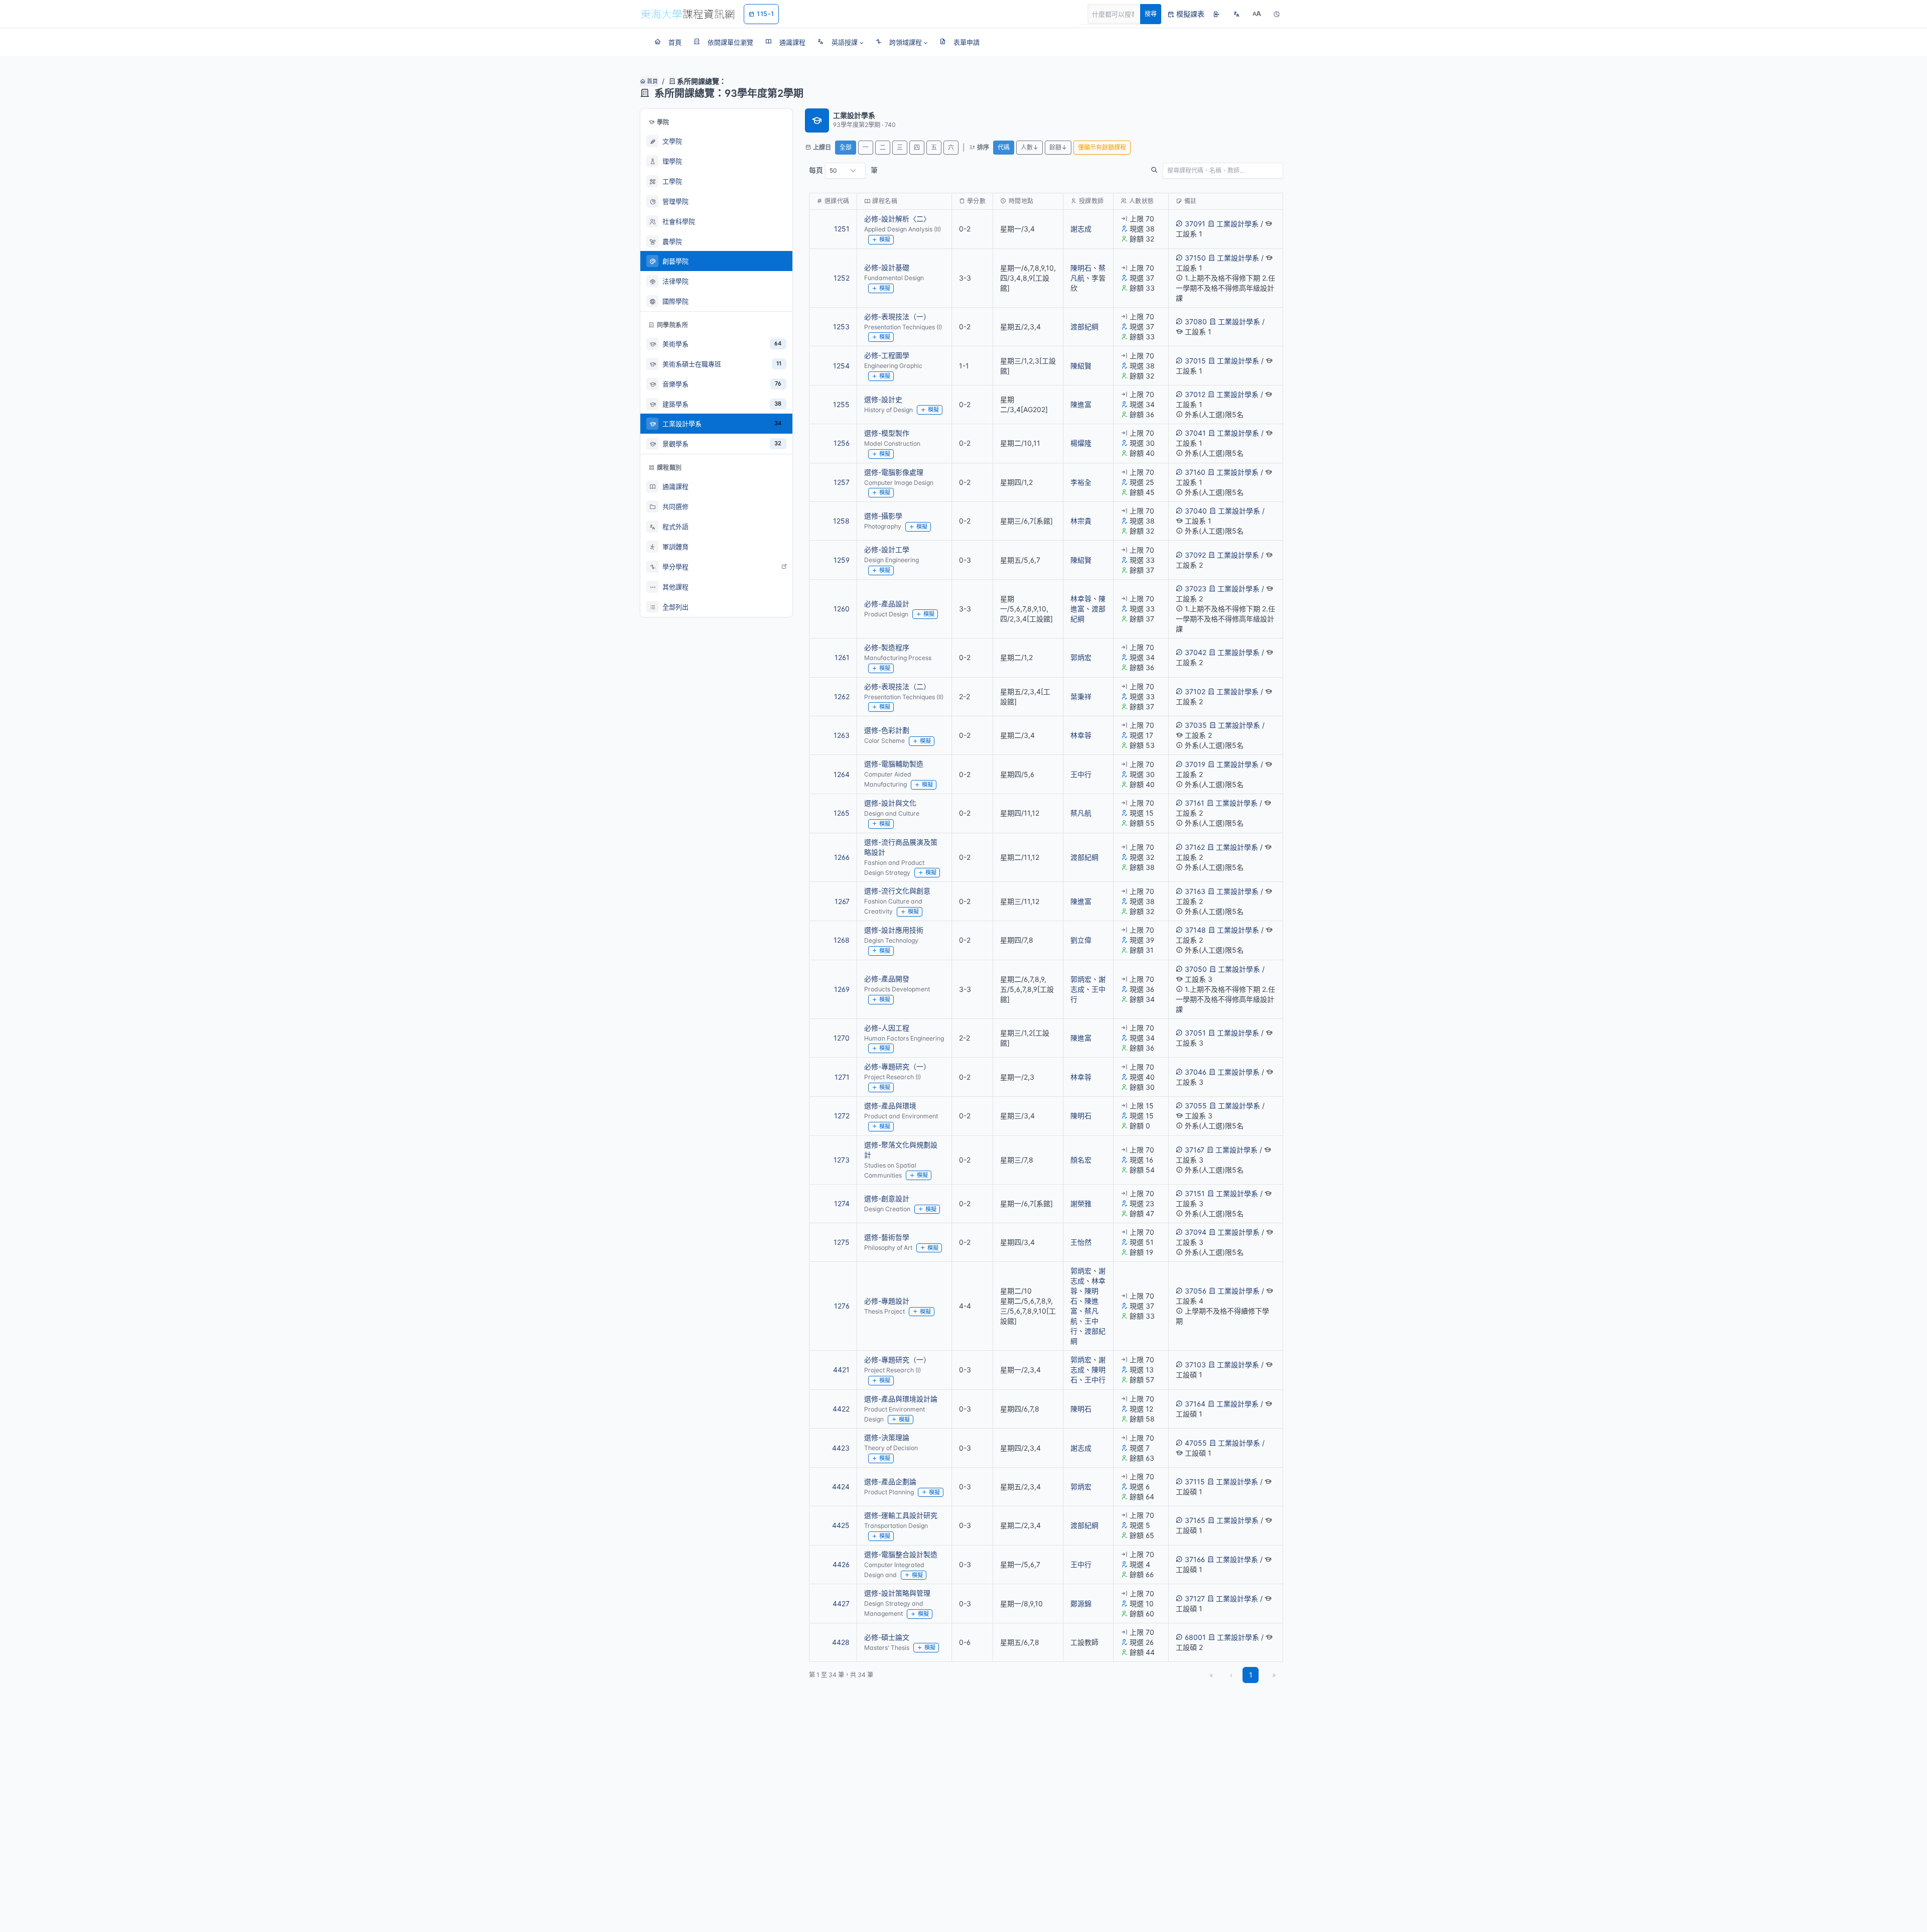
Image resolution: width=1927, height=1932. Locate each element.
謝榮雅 (1081, 1203)
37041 (1195, 433)
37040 (1196, 511)
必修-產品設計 (887, 604)
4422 (841, 1409)
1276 (842, 1306)
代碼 (1004, 147)
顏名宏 (1081, 1160)
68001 (1195, 1637)
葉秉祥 (1081, 696)
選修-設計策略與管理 (897, 1593)
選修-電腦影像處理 (894, 472)
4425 (841, 1525)
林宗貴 (1081, 521)
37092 (1195, 555)
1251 (842, 229)
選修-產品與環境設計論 (901, 1399)
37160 (1195, 472)
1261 (842, 657)
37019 (1195, 764)
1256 (842, 443)
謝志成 (1081, 229)
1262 (842, 696)
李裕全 (1081, 482)
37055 (1196, 1106)
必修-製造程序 (887, 647)
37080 (1196, 321)
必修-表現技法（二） (897, 686)
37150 (1195, 258)
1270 (842, 1038)
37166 (1195, 1559)
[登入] (1216, 14)
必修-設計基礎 (887, 267)
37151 (1195, 1193)
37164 (1195, 1404)
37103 (1195, 1365)
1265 (842, 813)
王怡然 (1081, 1242)
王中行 (1081, 774)
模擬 (885, 239)
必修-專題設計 (887, 1301)
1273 (842, 1160)
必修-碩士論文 (887, 1637)
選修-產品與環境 (890, 1106)
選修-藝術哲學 (887, 1237)
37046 (1196, 1072)
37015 (1195, 361)
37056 (1196, 1291)
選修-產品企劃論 (890, 1482)
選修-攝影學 (883, 516)
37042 (1196, 652)
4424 (841, 1487)
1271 (842, 1077)
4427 (841, 1603)
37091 (1195, 224)
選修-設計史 (883, 399)
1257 (842, 482)
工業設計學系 (1237, 224)
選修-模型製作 (887, 433)
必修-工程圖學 (887, 355)
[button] (840, 42)
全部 (846, 147)
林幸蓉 (1081, 599)
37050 (1196, 969)
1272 (842, 1116)
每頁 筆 (843, 170)
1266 (842, 857)
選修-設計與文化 (890, 803)
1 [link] (1251, 1675)
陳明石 (1081, 268)
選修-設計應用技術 (894, 930)
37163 (1195, 891)
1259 (842, 560)
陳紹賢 (1081, 366)
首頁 (652, 81)
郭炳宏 (1081, 657)
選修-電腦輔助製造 (894, 764)
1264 (842, 774)
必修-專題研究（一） (897, 1066)
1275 (842, 1242)
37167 (1195, 1150)
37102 (1195, 691)
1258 (841, 521)
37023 (1196, 589)
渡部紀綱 (1084, 327)
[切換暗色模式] (1277, 14)
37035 (1196, 725)
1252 (842, 278)
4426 (841, 1564)
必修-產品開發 (887, 979)
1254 (841, 366)
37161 (1195, 803)
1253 (841, 327)
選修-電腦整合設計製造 (901, 1554)
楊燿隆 (1081, 443)
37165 (1195, 1520)
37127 (1195, 1598)
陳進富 (1081, 404)
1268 (842, 940)
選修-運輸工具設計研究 (901, 1515)
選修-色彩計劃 (887, 730)
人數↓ (1029, 147)
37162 (1195, 847)
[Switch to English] (1236, 14)
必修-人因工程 (887, 1028)
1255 (841, 404)
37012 (1195, 394)
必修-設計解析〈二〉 (897, 219)
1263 (842, 735)
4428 (841, 1642)
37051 (1195, 1033)
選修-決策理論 (887, 1437)
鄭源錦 (1081, 1603)
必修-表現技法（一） (897, 316)
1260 (842, 609)
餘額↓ (1058, 147)
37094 (1196, 1232)
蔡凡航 (1081, 813)
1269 (842, 989)
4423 (841, 1448)
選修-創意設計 (887, 1198)
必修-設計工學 (887, 549)
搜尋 (1151, 14)
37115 (1195, 1482)
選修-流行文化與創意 (897, 891)
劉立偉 (1081, 940)
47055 (1196, 1443)
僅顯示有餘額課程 (1102, 147)
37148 (1195, 930)
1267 (842, 901)
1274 (842, 1203)
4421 (841, 1370)
